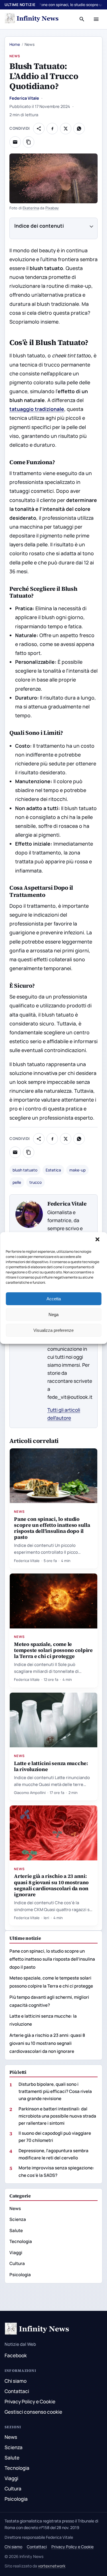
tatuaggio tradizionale (37, 409)
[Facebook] (52, 129)
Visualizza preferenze (53, 1330)
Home (15, 44)
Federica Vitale (24, 98)
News (15, 56)
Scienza (18, 2219)
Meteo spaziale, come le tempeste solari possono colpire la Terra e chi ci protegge (53, 1650)
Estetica (53, 1170)
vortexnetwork (52, 2566)
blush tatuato (25, 1170)
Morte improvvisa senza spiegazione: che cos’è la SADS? (56, 2171)
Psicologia (20, 2275)
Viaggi (16, 2253)
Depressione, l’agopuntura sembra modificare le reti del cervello (53, 2154)
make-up (77, 1170)
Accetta (54, 1299)
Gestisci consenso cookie (33, 2412)
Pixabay (52, 208)
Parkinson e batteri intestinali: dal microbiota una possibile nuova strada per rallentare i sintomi (57, 2116)
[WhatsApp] (79, 129)
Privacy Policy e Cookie (30, 2401)
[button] (98, 1240)
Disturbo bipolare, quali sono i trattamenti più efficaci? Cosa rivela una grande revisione (55, 2091)
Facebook (16, 2355)
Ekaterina (31, 208)
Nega (53, 1314)
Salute (16, 2231)
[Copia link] (29, 142)
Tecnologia (21, 2241)
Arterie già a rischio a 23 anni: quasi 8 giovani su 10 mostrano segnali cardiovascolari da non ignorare (51, 1885)
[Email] (15, 142)
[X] (66, 129)
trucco (36, 1182)
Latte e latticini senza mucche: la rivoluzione (51, 1766)
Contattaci (17, 2391)
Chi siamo (16, 2381)
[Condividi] (39, 129)
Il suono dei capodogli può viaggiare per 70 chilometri (55, 2137)
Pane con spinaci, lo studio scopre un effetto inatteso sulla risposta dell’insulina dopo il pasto (52, 1528)
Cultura (17, 2263)
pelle (17, 1182)
